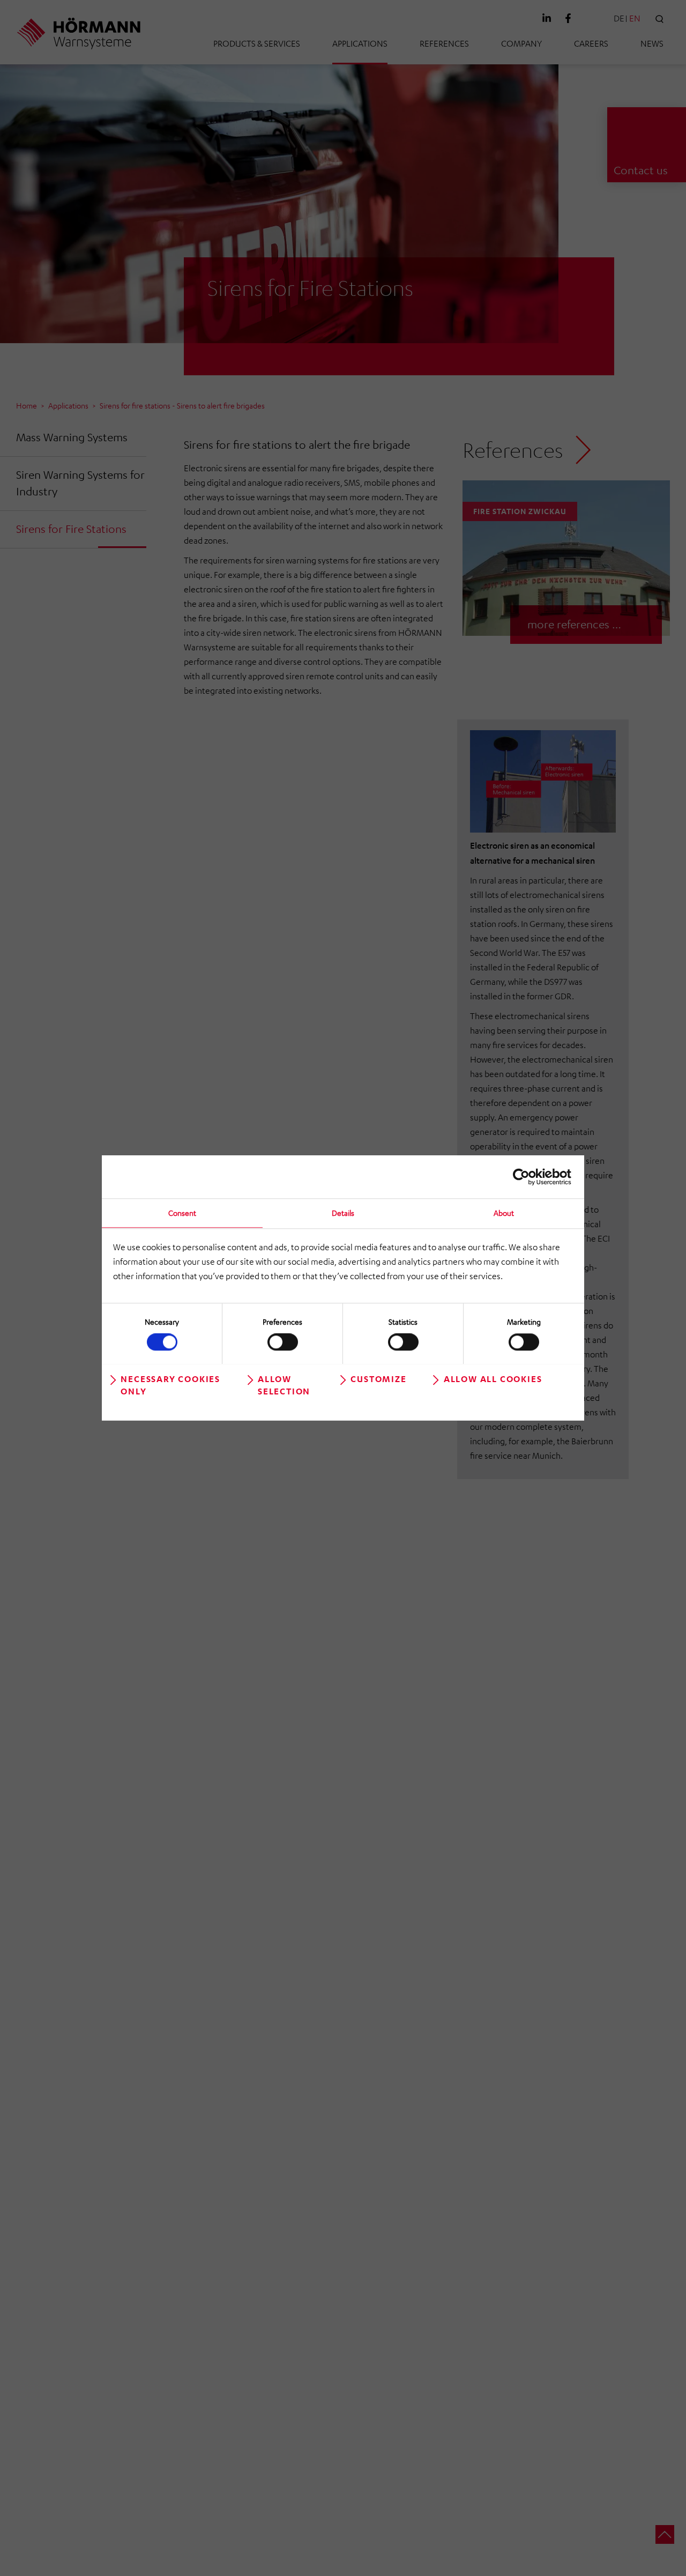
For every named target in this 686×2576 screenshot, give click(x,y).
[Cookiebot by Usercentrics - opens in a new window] (524, 1177)
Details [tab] (343, 1213)
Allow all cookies (493, 1378)
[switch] (283, 1342)
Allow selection (284, 1384)
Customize (378, 1378)
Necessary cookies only (170, 1384)
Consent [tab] (182, 1213)
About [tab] (504, 1213)
